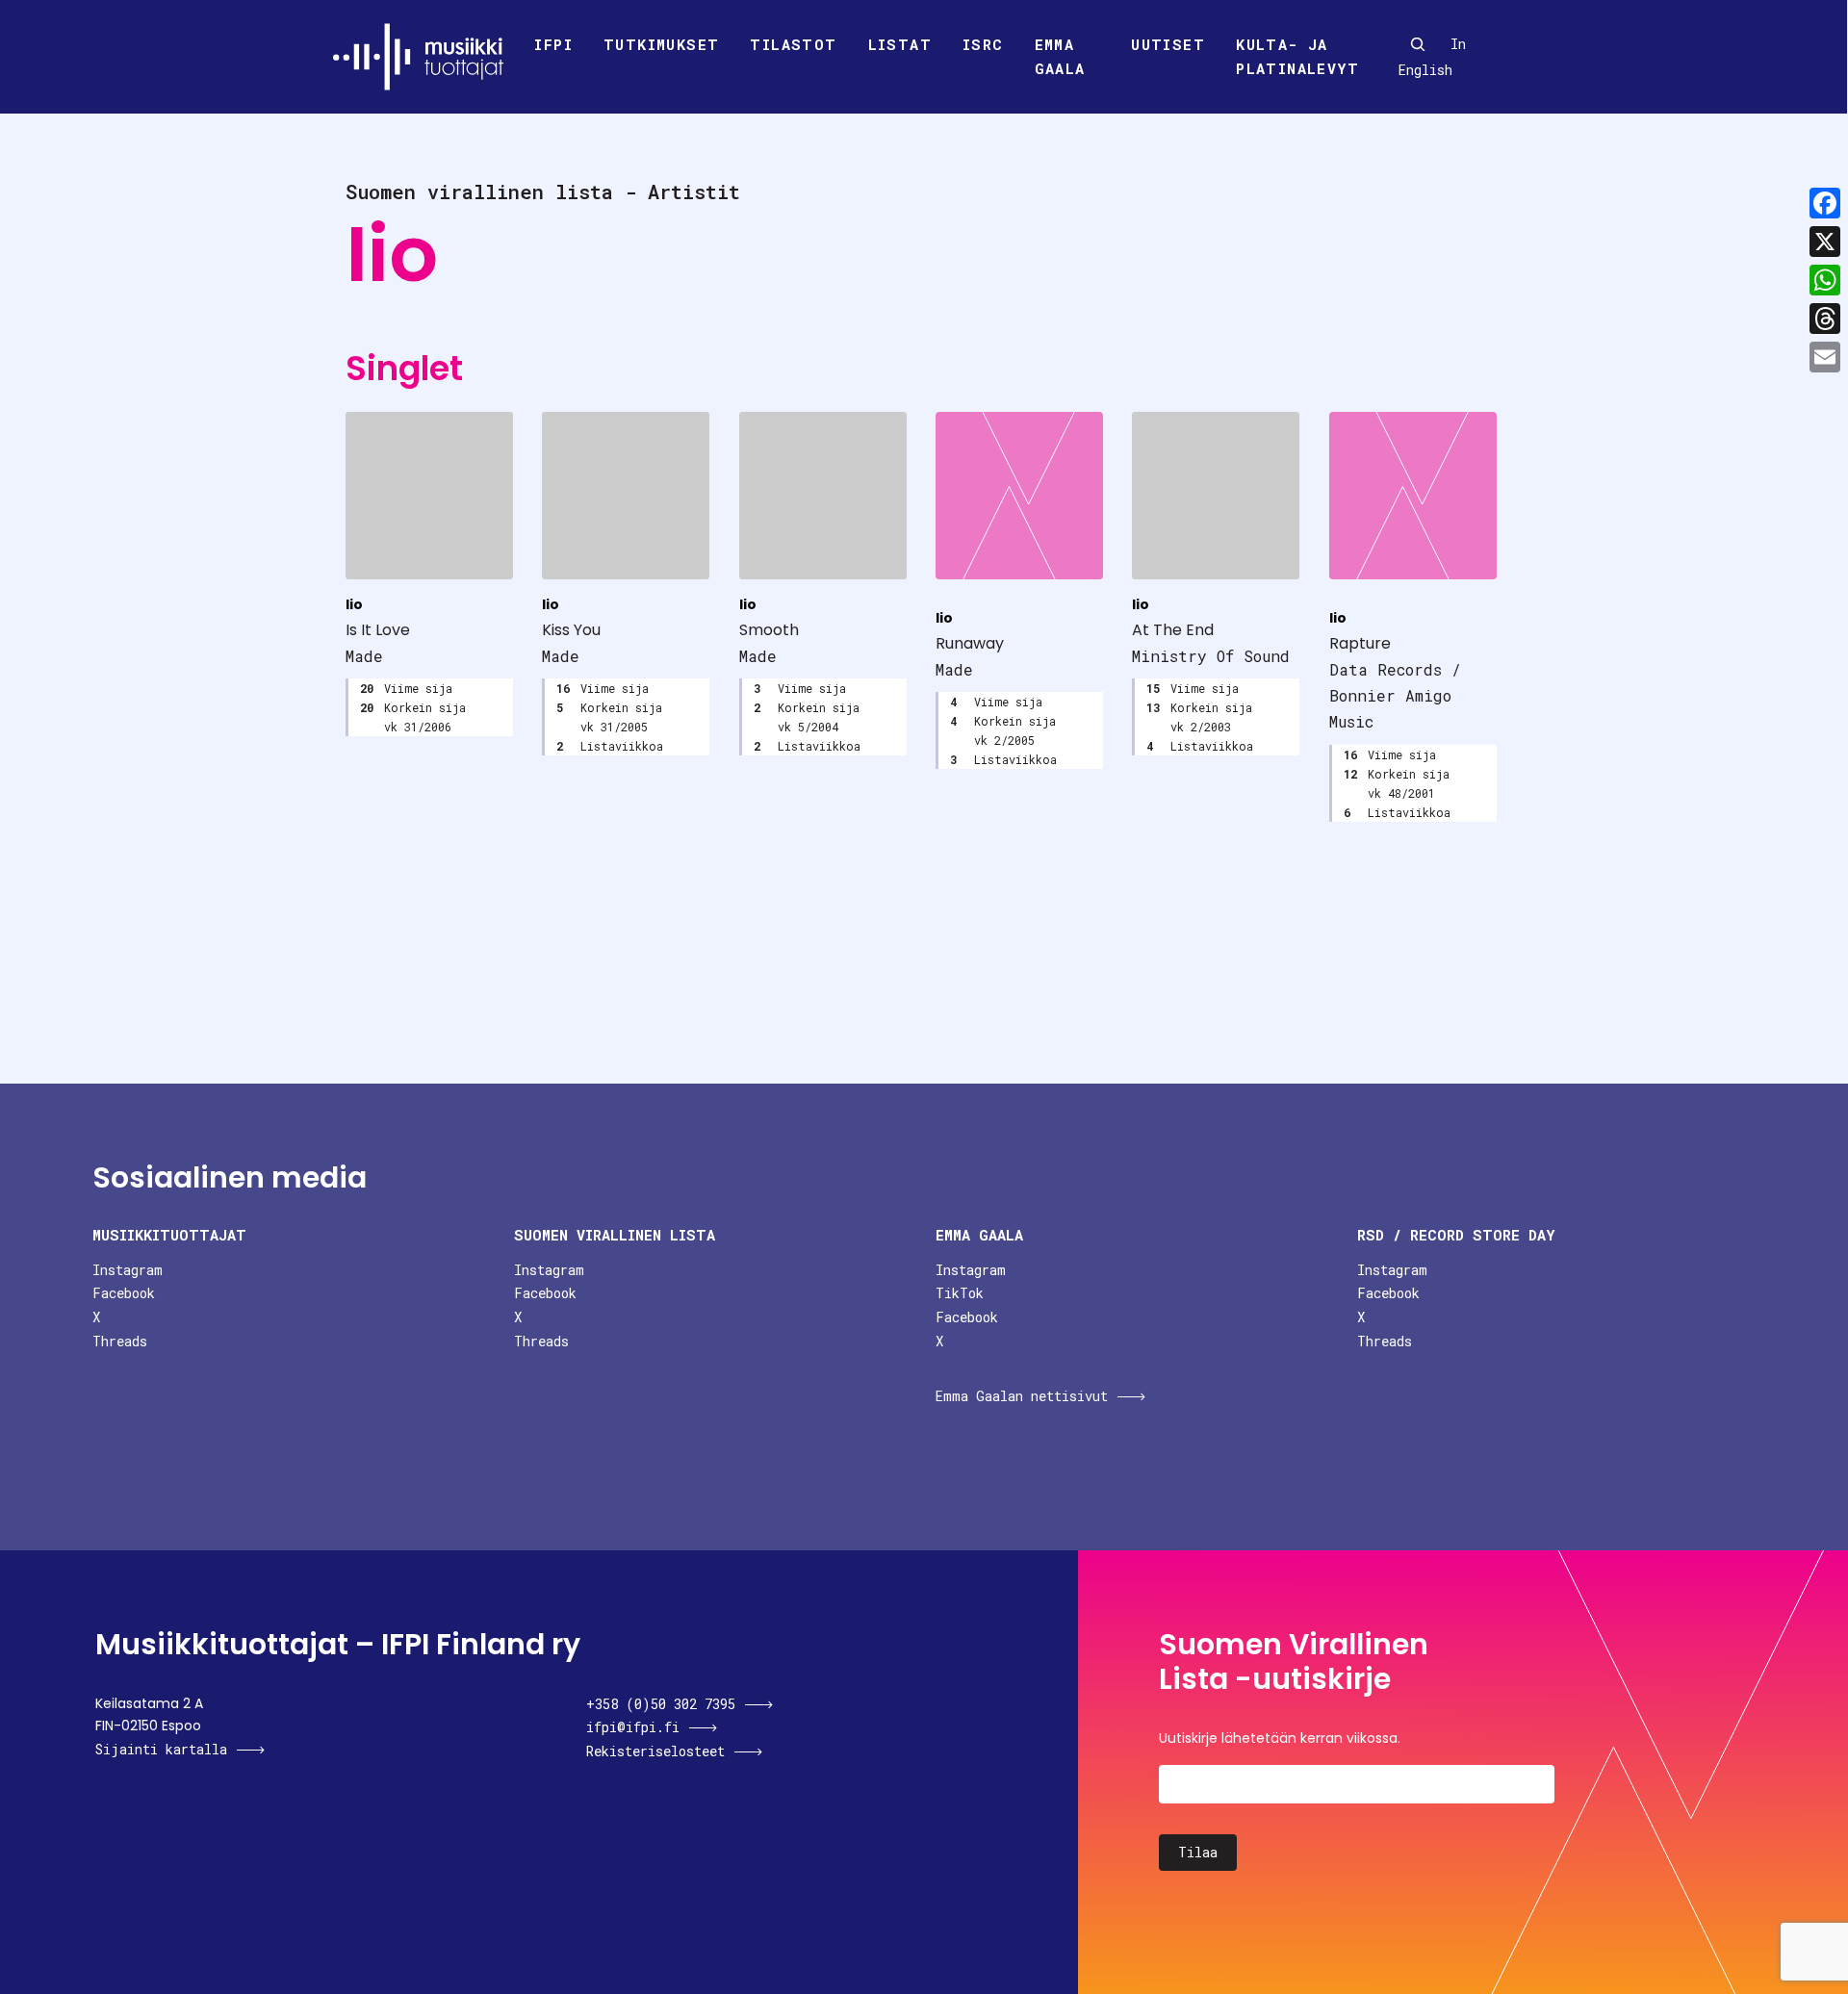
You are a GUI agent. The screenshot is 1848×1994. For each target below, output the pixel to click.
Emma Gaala (1060, 57)
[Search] (1418, 44)
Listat (900, 44)
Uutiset (1168, 44)
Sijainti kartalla (161, 1749)
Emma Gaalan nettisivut (1022, 1396)
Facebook (124, 1293)
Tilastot (793, 44)
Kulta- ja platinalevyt (1297, 57)
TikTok (960, 1293)
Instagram (128, 1270)
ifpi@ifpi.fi (633, 1727)
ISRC (983, 44)
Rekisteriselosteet (655, 1751)
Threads (120, 1341)
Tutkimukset (661, 44)
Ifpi (553, 44)
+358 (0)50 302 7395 (661, 1704)
